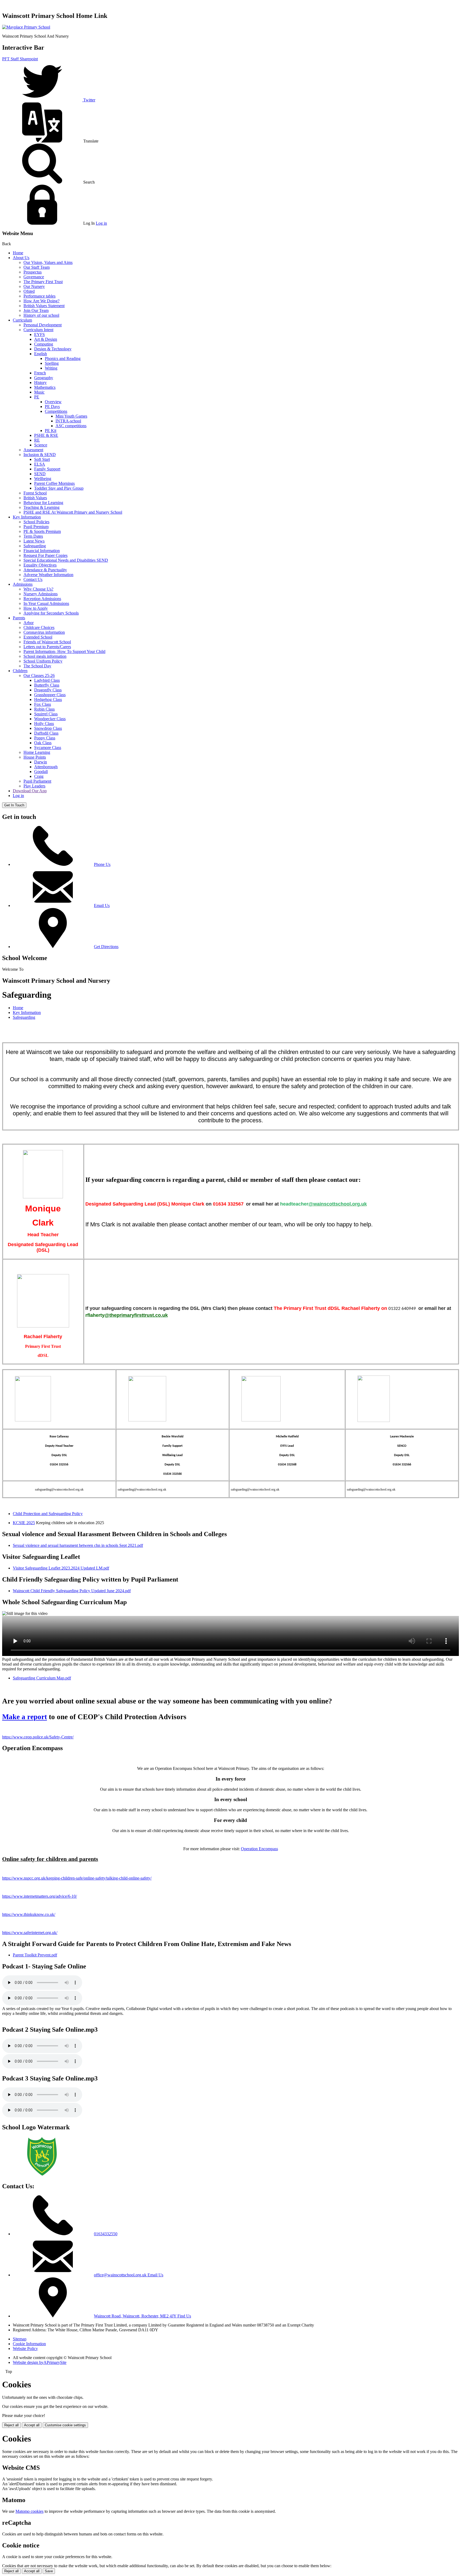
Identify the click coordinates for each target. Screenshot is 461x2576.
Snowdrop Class (48, 728)
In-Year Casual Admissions (46, 603)
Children (20, 671)
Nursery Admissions (41, 594)
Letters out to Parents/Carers (47, 647)
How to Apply (36, 608)
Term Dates (33, 536)
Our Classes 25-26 (39, 675)
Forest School (35, 493)
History (40, 383)
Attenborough (46, 767)
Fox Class (43, 704)
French (40, 373)
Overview (53, 402)
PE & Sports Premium (42, 531)
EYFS (39, 334)
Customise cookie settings (65, 2425)
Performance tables (39, 296)
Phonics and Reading (63, 358)
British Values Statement (44, 306)
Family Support (47, 469)
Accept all (32, 2425)
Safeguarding (35, 546)
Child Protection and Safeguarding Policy (48, 1514)
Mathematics (45, 387)
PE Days (52, 407)
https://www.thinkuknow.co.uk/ (29, 1914)
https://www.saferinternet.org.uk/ (30, 1933)
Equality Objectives (40, 565)
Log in (101, 223)
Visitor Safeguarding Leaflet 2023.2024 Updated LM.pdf (61, 1568)
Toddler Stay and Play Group (59, 488)
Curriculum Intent (38, 330)
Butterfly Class (47, 685)
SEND (40, 474)
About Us (21, 258)
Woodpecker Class (50, 719)
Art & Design (46, 339)
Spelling (52, 363)
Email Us (102, 905)
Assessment (33, 450)
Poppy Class (45, 738)
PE (37, 397)
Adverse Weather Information (48, 575)
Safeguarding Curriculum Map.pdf (42, 1678)
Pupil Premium (36, 527)
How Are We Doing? (41, 301)
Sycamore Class (48, 748)
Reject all (11, 2425)
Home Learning (37, 752)
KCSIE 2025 (24, 1523)
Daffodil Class (46, 733)
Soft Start (42, 459)
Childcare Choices (39, 627)
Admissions (23, 584)
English (41, 354)
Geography (44, 378)
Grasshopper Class (50, 695)
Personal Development (43, 325)
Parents (19, 618)
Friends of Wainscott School (47, 642)
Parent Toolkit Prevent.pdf (35, 1955)
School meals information (45, 656)
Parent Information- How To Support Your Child (64, 651)
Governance (34, 277)
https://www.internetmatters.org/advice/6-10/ (39, 1896)
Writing (51, 368)
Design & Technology (53, 349)
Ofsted (29, 291)
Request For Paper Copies (45, 555)
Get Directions (106, 947)
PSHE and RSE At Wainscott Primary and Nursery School (73, 512)
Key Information (27, 517)
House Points (35, 757)
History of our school (41, 315)
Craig (39, 776)
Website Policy (25, 2349)
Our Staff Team (37, 267)
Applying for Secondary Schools (51, 613)
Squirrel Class (46, 714)
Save (49, 2571)
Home (18, 253)
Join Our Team (36, 310)
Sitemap (20, 2339)
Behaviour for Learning (43, 503)
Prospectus (33, 272)
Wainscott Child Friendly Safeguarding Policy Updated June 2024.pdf (72, 1591)
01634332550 (106, 2234)
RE (37, 440)
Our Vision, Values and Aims (48, 262)
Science (41, 445)
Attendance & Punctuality (45, 570)
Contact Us (33, 579)
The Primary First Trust (43, 282)
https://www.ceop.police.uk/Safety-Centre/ (38, 1737)
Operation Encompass (259, 1849)
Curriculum (22, 320)
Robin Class (44, 709)
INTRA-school (68, 421)
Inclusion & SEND (40, 455)
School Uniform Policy (43, 661)
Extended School (38, 637)
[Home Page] (26, 27)
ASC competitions (71, 426)
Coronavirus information (44, 632)
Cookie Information (29, 2344)
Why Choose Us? (38, 589)
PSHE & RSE (46, 435)
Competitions (56, 411)
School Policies (36, 522)
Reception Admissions (42, 599)
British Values (35, 498)
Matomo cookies (29, 2511)
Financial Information (42, 551)
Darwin (41, 762)
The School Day (37, 666)
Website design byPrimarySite (40, 2362)
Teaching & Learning (41, 507)
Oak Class (43, 743)
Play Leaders (34, 786)
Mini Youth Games (71, 416)
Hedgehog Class (48, 700)
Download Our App (30, 791)
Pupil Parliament (37, 781)
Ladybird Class (47, 680)
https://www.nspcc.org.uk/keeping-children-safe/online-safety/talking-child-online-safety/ (77, 1878)
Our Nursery (34, 286)
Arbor (29, 623)
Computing (44, 344)
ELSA (40, 464)
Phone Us (102, 864)
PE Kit (51, 431)
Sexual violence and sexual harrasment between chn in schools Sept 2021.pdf (78, 1545)
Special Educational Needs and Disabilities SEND (66, 560)
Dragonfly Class (48, 690)
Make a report (25, 1717)
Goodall (41, 772)
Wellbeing (43, 479)
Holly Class (44, 724)
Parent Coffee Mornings (54, 483)
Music (39, 392)
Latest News (34, 541)
